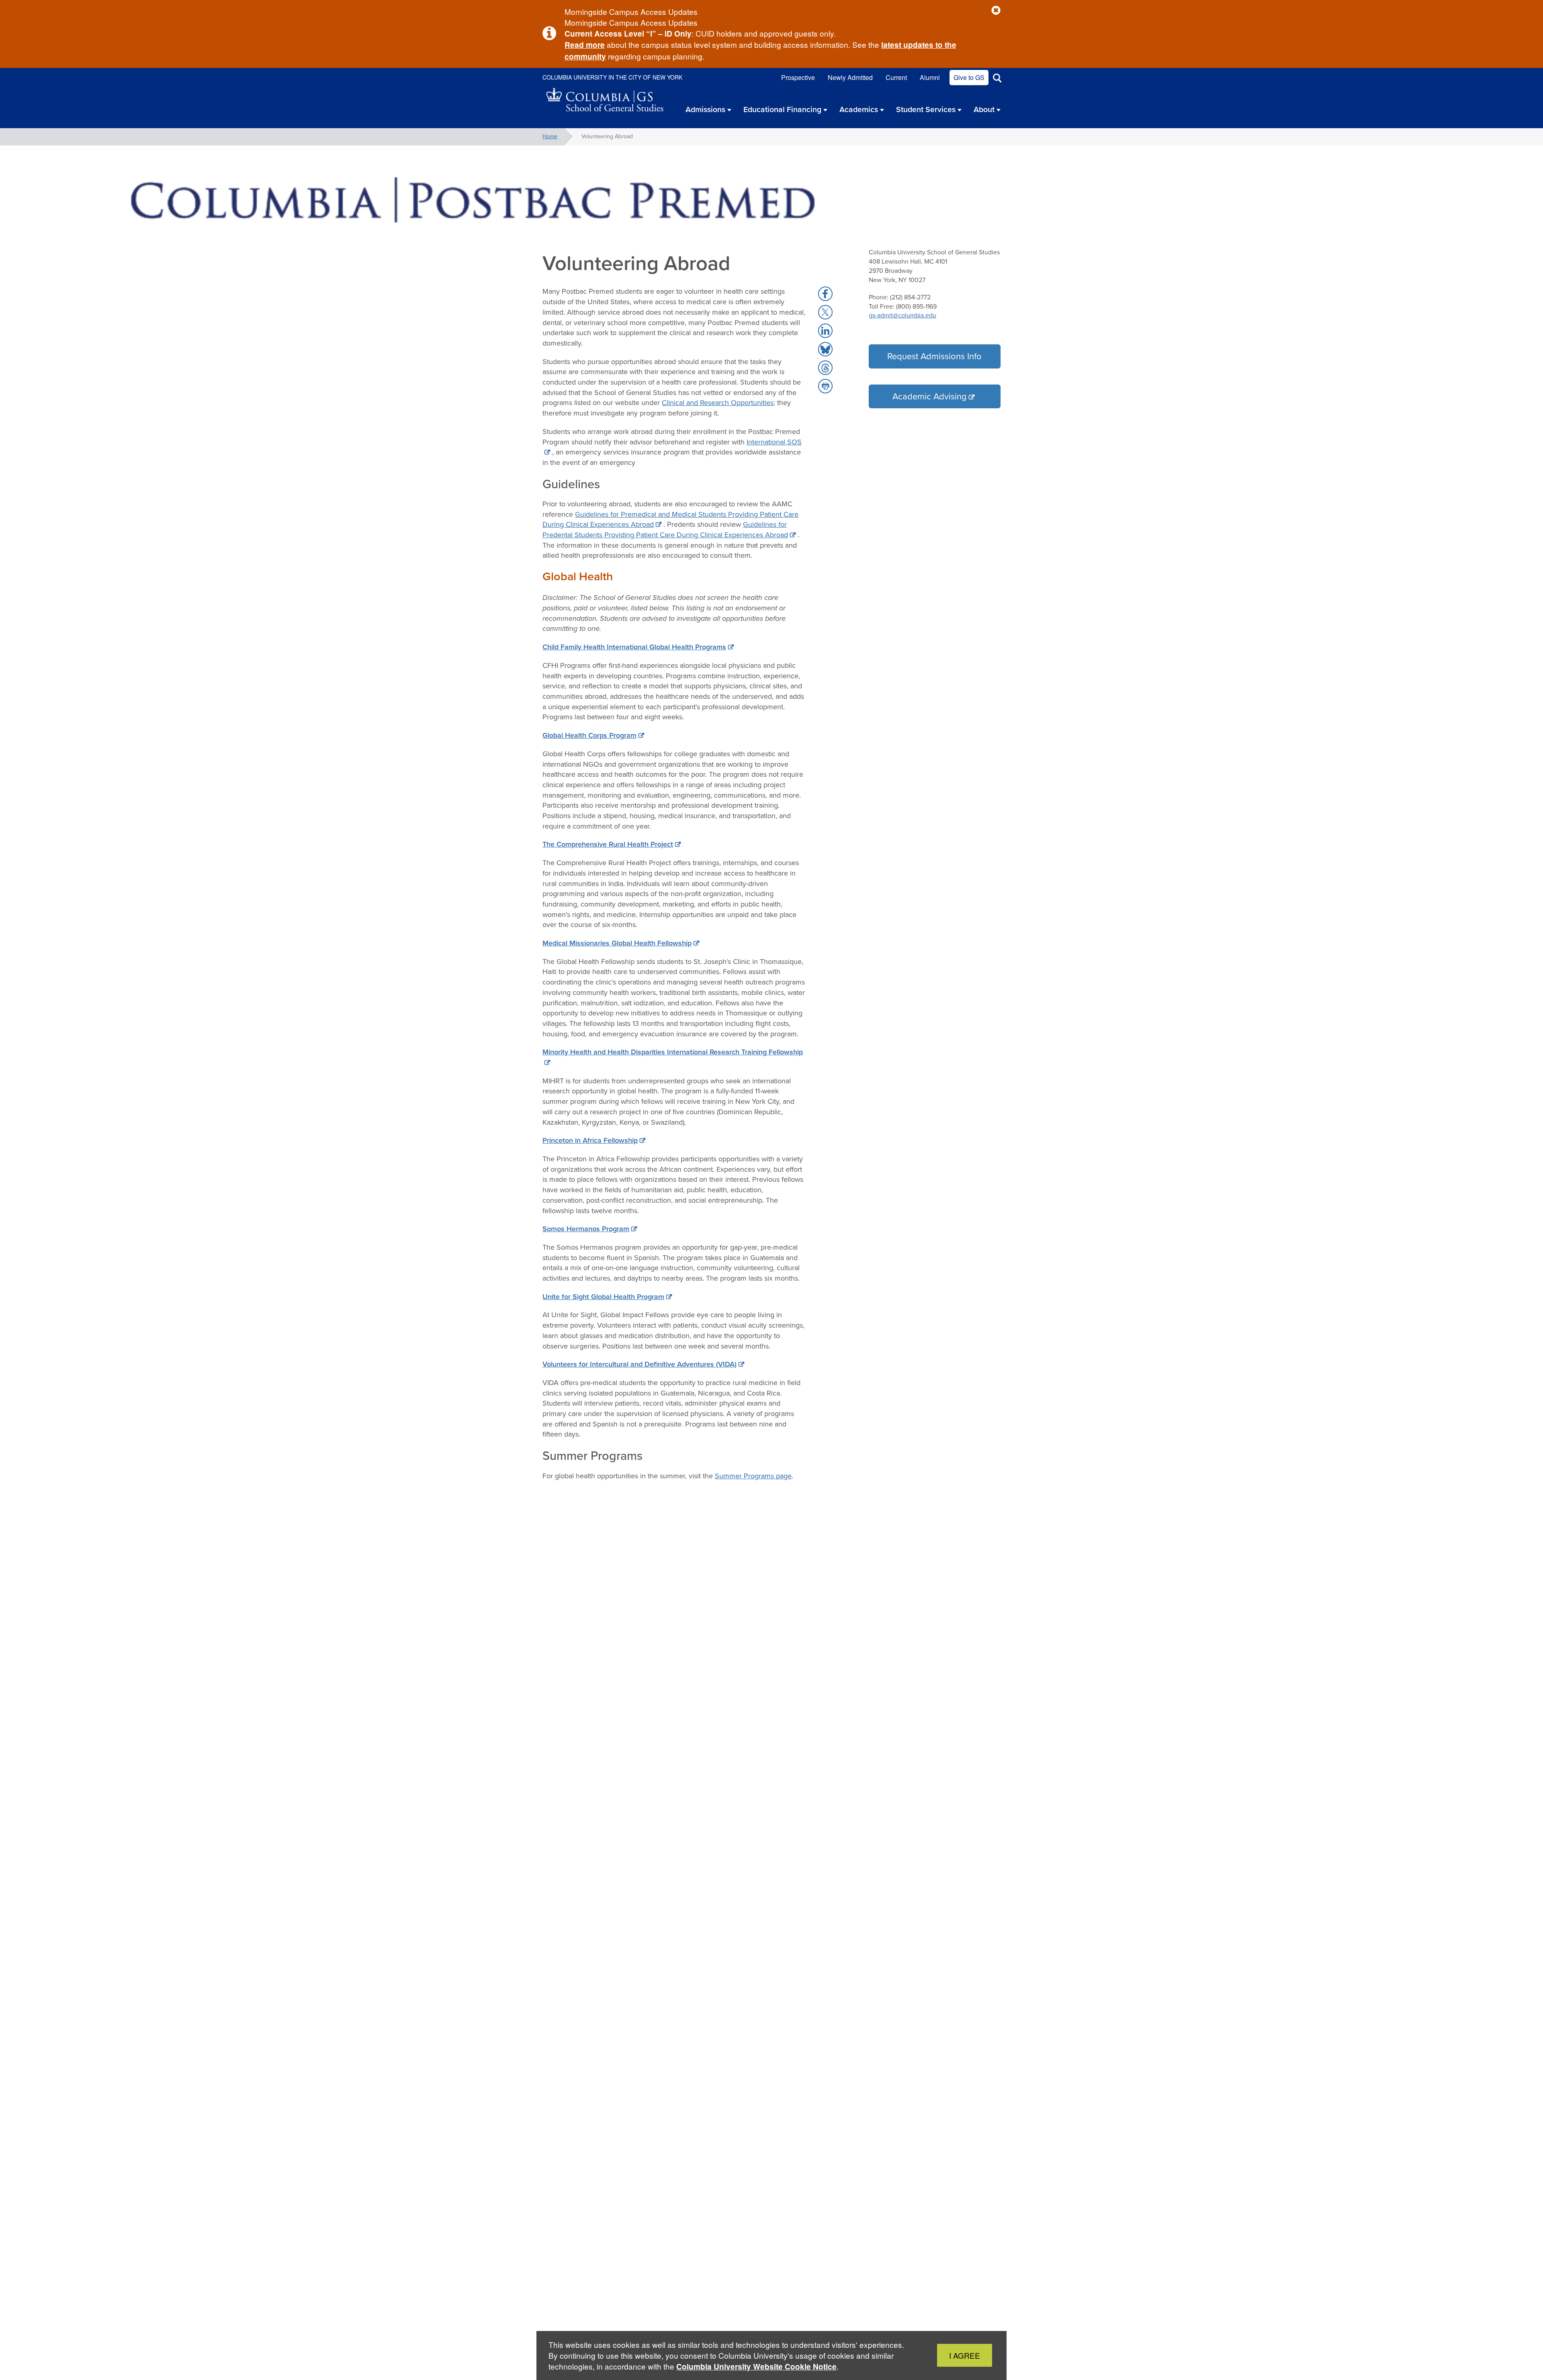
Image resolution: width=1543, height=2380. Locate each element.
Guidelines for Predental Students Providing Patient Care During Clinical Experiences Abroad (665, 530)
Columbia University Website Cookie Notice (756, 2367)
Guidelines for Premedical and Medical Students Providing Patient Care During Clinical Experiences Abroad (670, 520)
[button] (996, 11)
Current (896, 77)
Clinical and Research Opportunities (718, 403)
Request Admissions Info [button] (934, 356)
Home (550, 136)
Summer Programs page (753, 1476)
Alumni (930, 77)
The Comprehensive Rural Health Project (608, 844)
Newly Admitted (850, 77)
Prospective (798, 77)
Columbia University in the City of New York (612, 77)
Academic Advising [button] (930, 396)
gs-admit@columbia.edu (902, 315)
